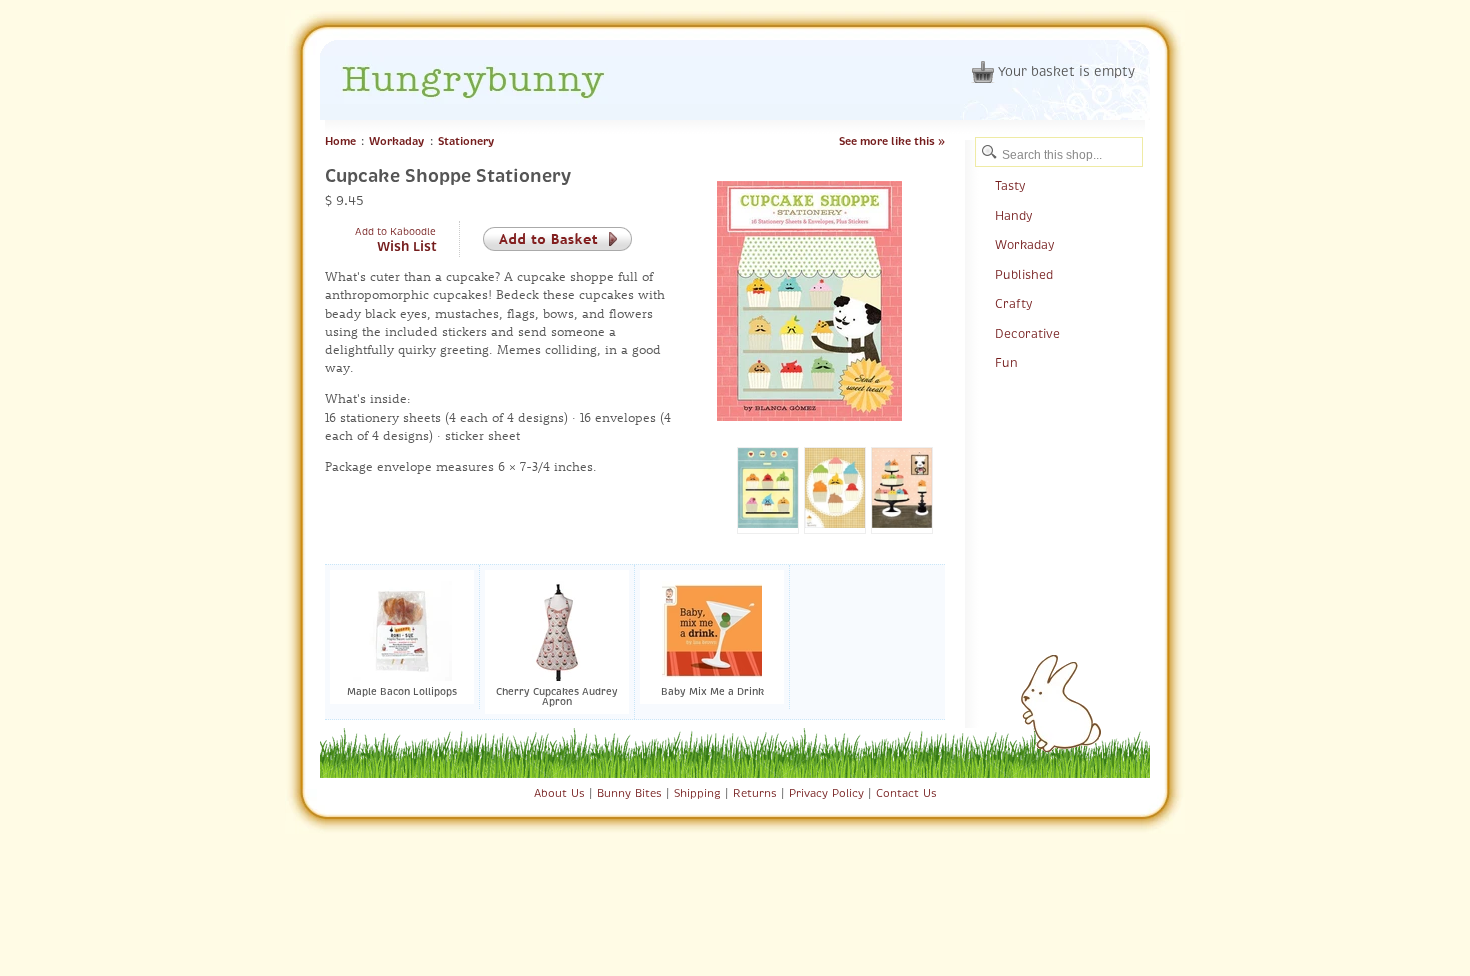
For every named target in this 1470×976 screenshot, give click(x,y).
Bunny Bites (629, 793)
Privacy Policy (826, 793)
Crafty (1013, 304)
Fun (1006, 363)
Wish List (407, 247)
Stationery (466, 141)
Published (1024, 275)
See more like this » (892, 141)
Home (340, 141)
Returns (755, 793)
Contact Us (906, 793)
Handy (1013, 216)
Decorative (1027, 334)
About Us (559, 793)
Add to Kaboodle (395, 231)
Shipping (697, 793)
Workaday (396, 141)
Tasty (1010, 186)
